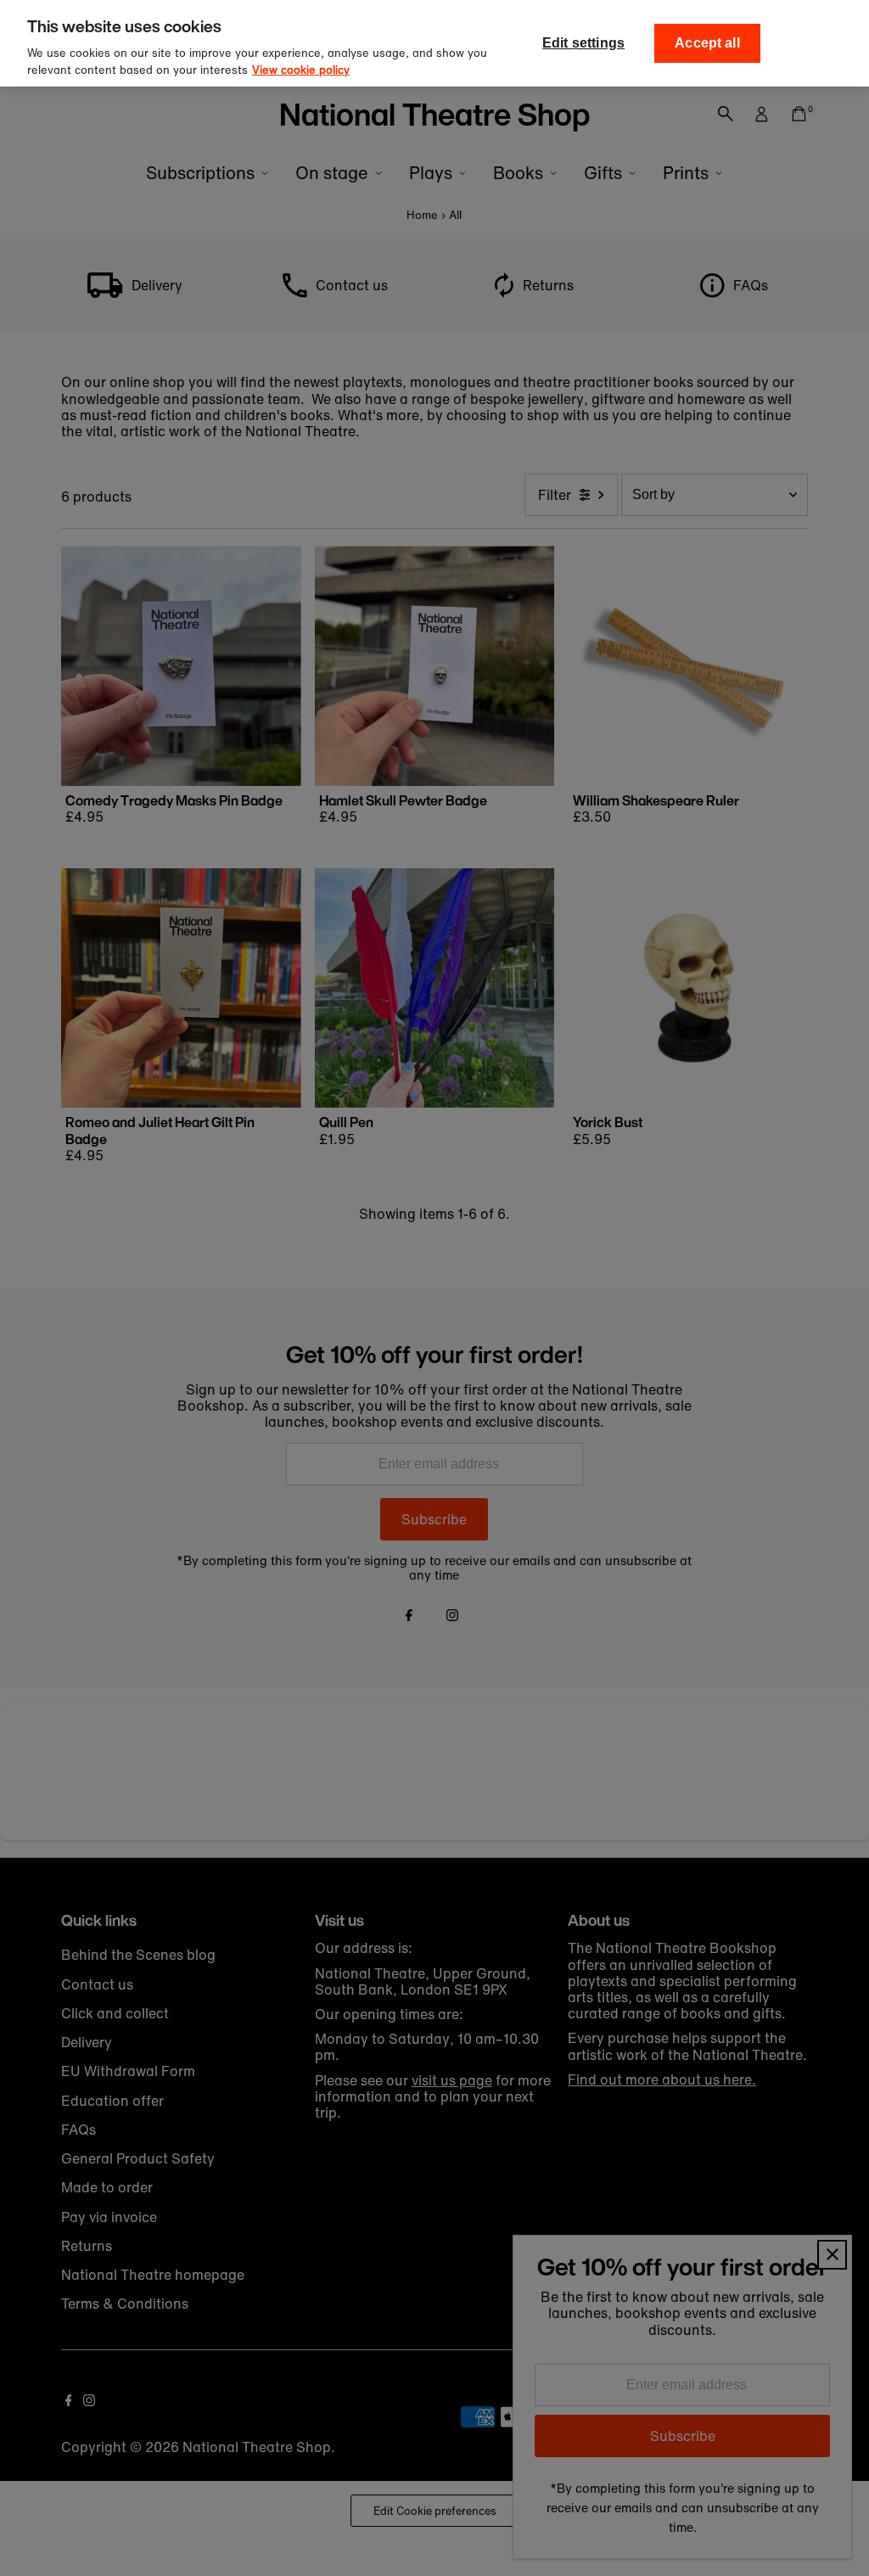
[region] (434, 43)
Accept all (707, 43)
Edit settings (583, 43)
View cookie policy (301, 70)
